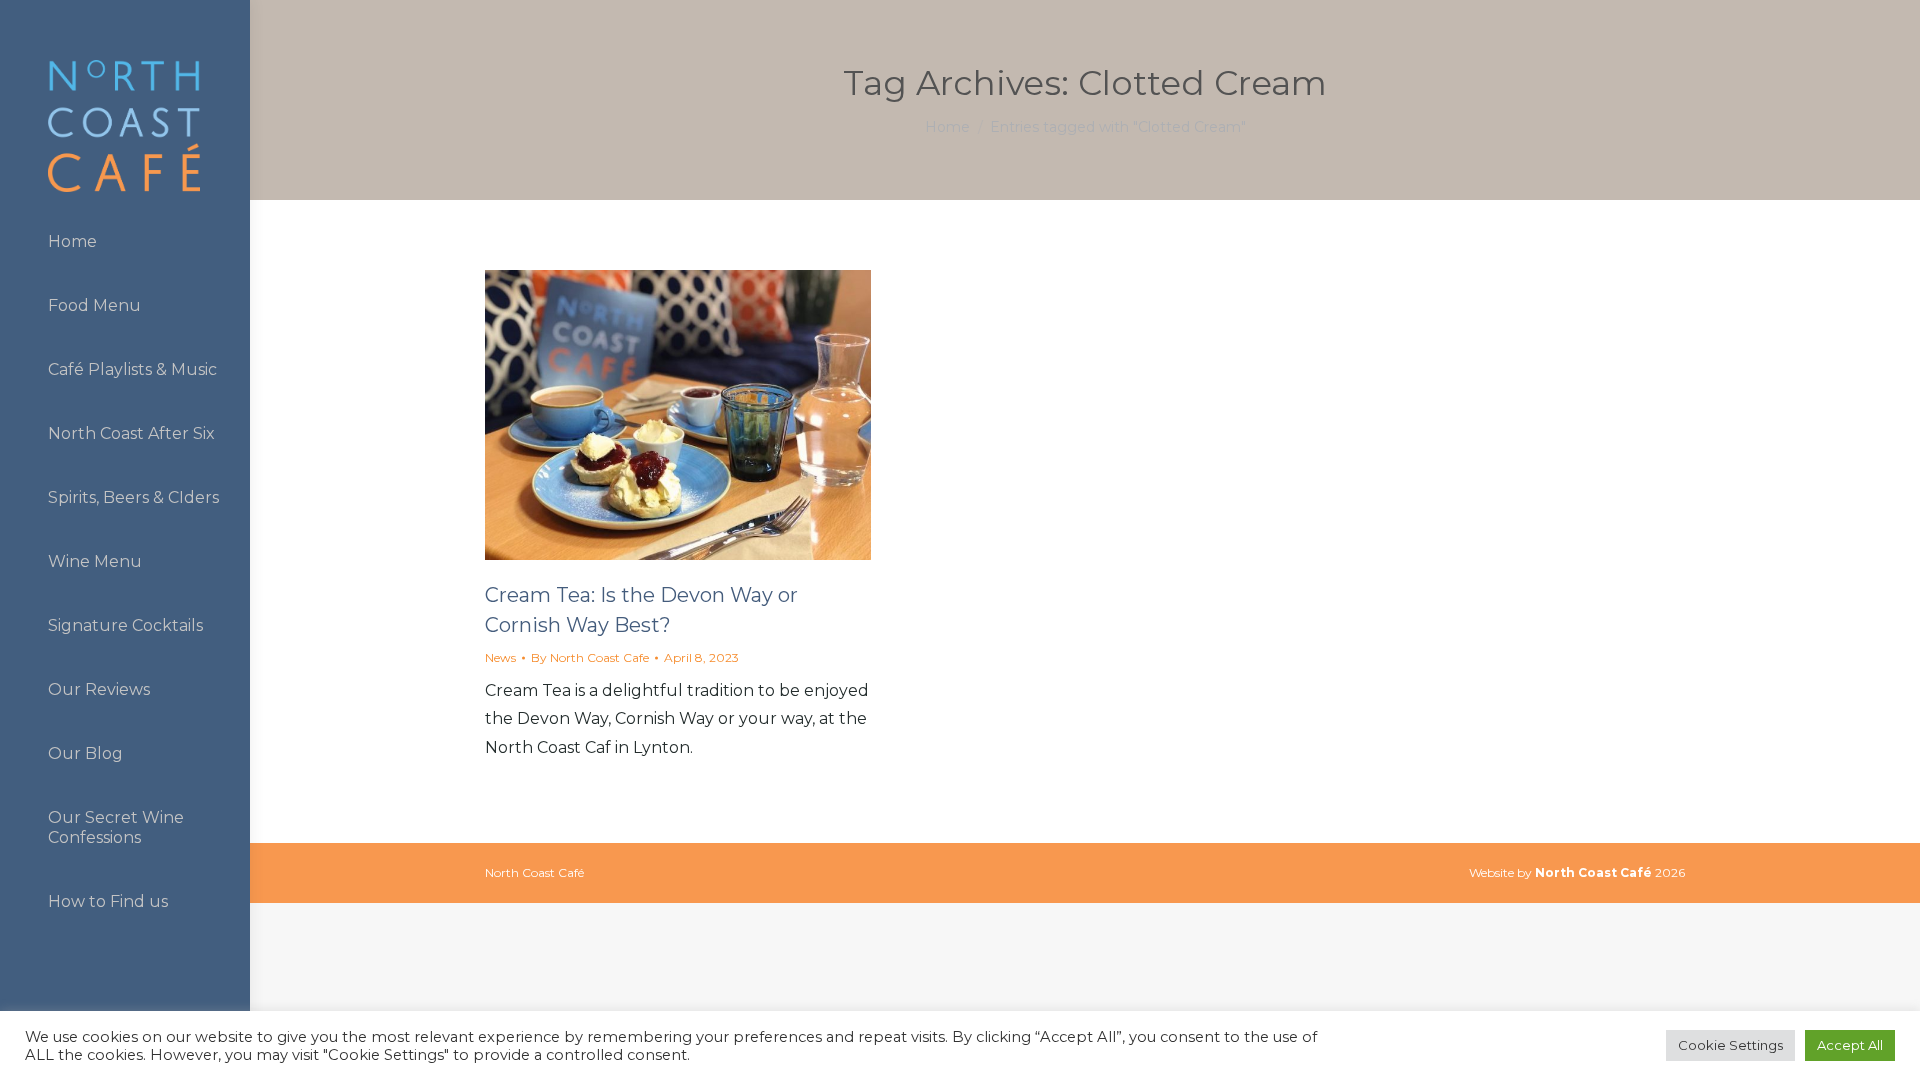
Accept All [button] (1850, 1045)
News (500, 657)
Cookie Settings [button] (1730, 1045)
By (590, 657)
